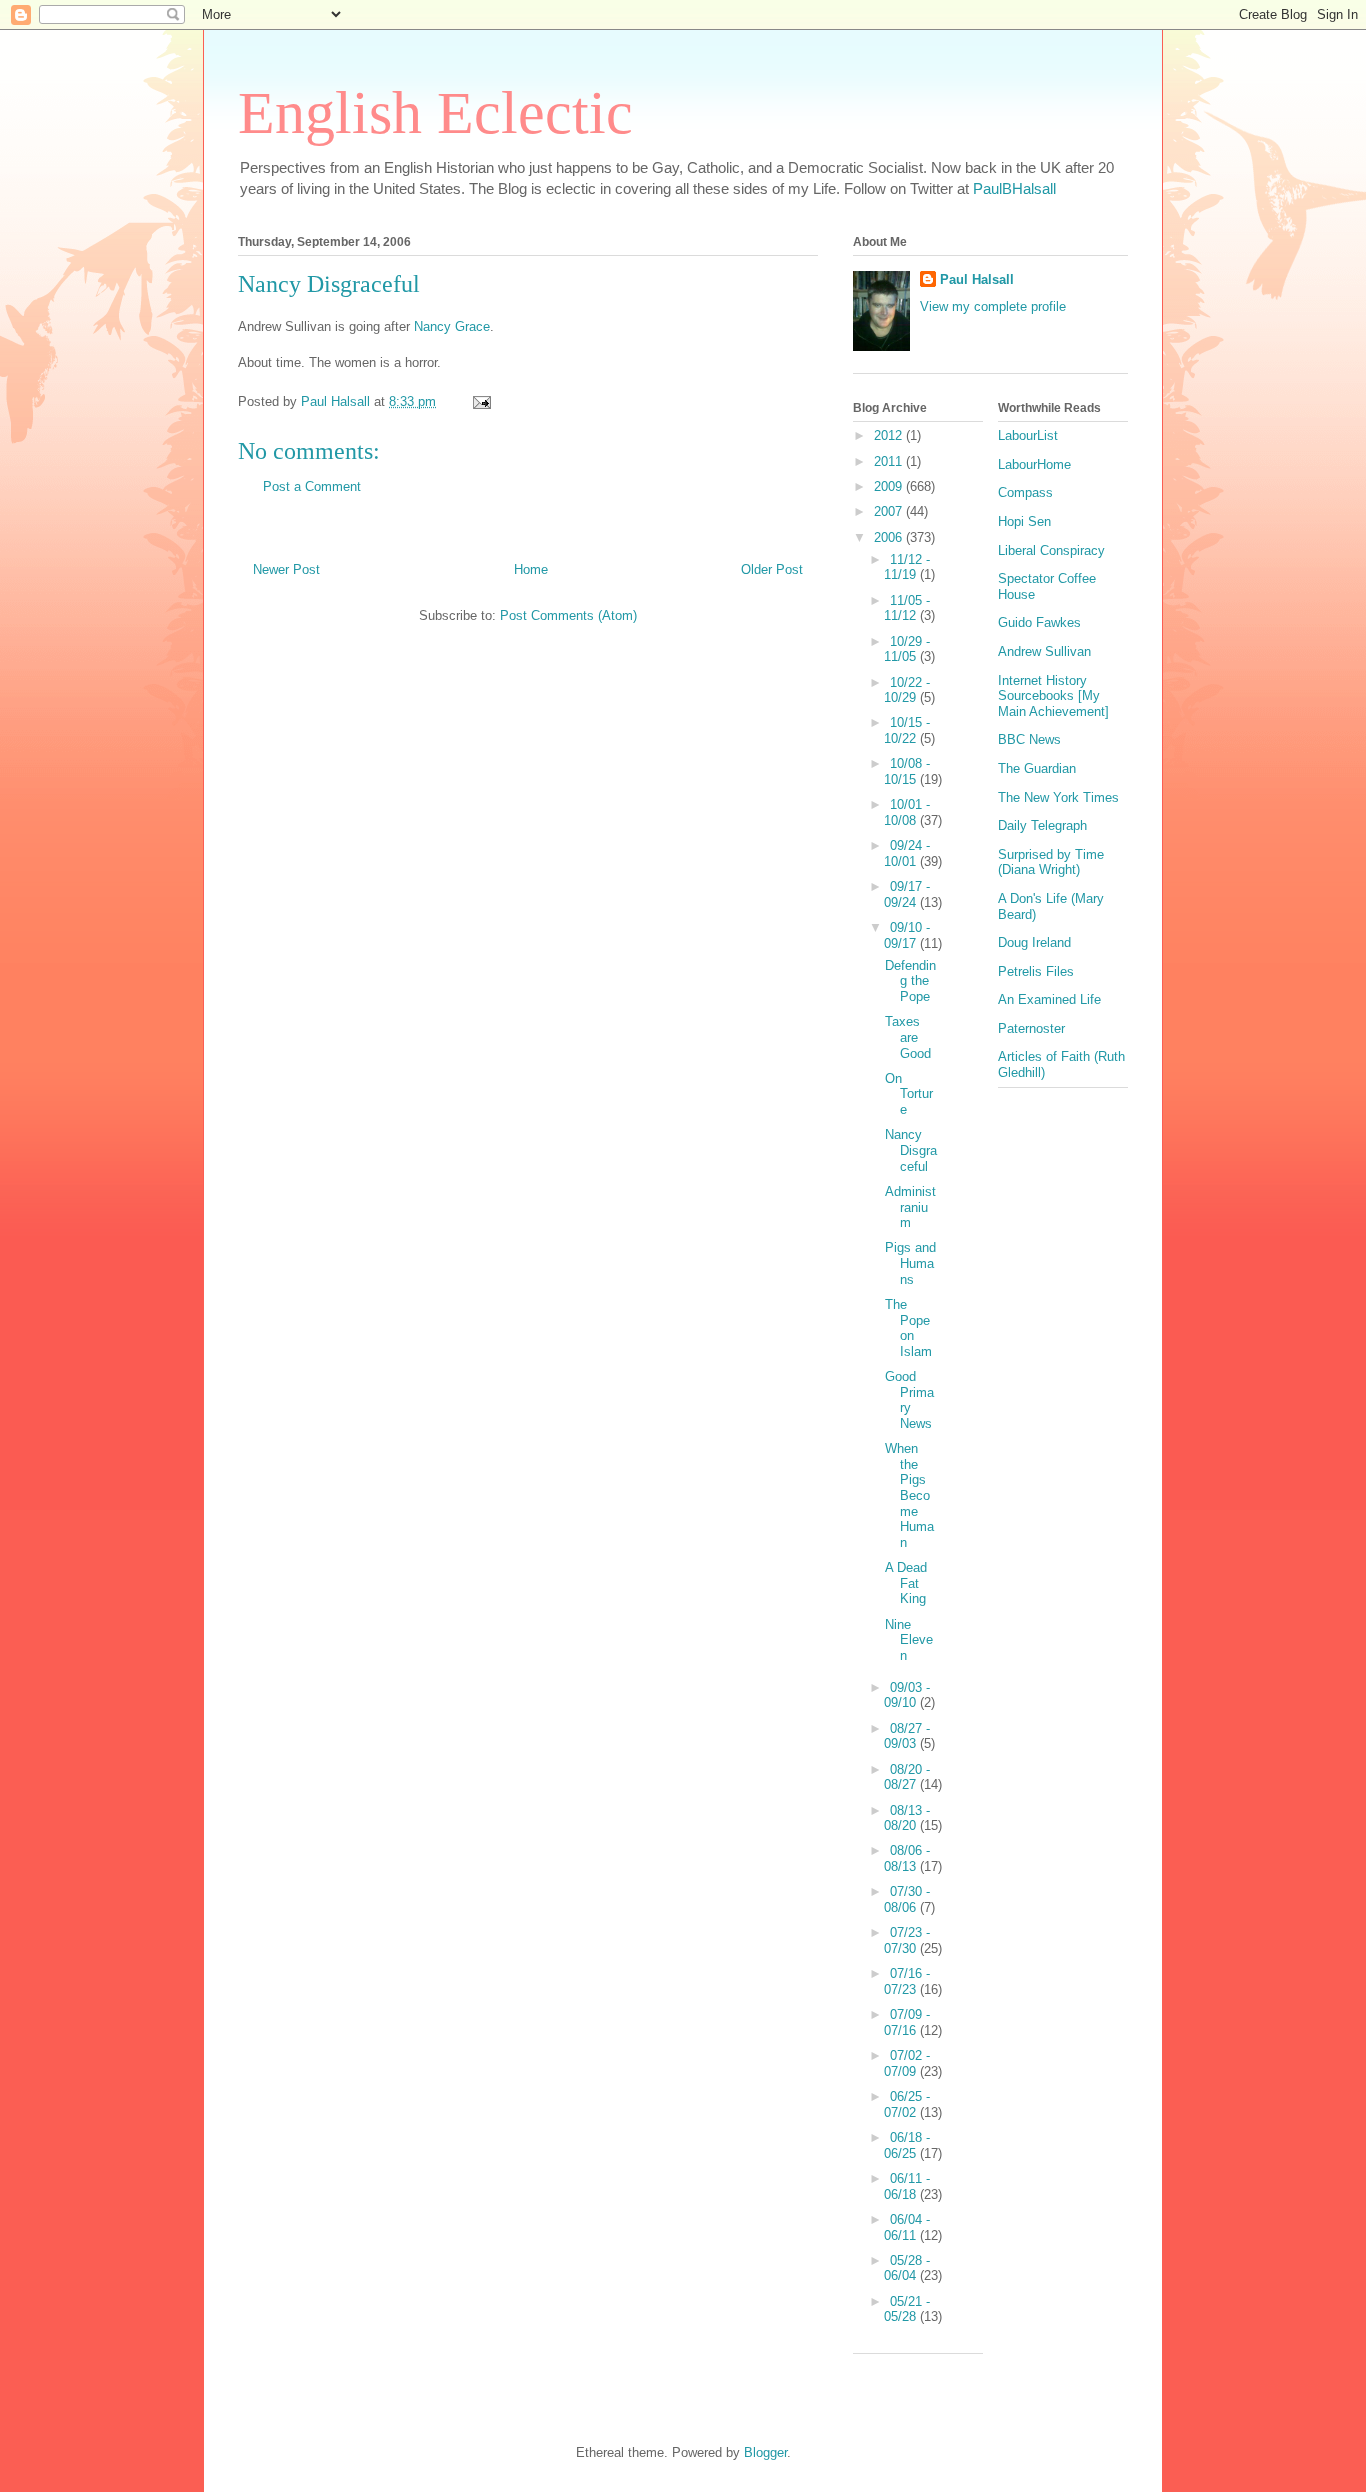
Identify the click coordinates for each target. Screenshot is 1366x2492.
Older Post (772, 569)
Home (531, 569)
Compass (1025, 492)
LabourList (1028, 435)
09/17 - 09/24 (907, 894)
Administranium (910, 1207)
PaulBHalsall (1014, 188)
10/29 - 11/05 (907, 649)
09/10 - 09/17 (907, 935)
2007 (890, 511)
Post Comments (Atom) (568, 615)
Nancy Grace (452, 326)
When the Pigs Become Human (909, 1495)
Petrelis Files (1036, 971)
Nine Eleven (909, 1640)
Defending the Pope (910, 981)
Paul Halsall (977, 279)
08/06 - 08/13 (907, 1858)
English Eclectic (435, 113)
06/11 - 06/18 (907, 2186)
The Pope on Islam (908, 1328)
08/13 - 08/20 (907, 1818)
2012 (890, 435)
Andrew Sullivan (1044, 651)
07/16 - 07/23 (907, 1981)
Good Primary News (909, 1400)
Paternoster (1031, 1028)
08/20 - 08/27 (907, 1777)
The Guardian (1037, 768)
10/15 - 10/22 (907, 730)
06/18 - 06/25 (907, 2145)
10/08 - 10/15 (907, 771)
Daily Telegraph (1042, 825)
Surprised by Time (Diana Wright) (1051, 862)
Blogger (765, 2452)
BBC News (1029, 739)
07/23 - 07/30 (907, 1940)
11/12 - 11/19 (907, 567)
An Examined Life (1049, 999)
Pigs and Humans (910, 1263)
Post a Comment (312, 486)
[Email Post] (480, 401)
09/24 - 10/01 (907, 853)
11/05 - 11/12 (907, 608)
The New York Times (1058, 797)
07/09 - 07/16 (907, 2022)
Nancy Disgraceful (911, 1150)
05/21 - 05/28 (907, 2309)
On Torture (909, 1094)
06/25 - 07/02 (907, 2104)
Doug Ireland (1034, 942)
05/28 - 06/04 (907, 2268)
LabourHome (1034, 464)
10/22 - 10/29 (907, 690)
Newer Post (286, 569)
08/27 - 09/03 (907, 1736)
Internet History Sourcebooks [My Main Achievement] (1053, 696)
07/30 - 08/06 (907, 1899)
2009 (890, 486)
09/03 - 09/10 (907, 1695)
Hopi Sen (1024, 521)
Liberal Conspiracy (1051, 550)
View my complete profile (993, 306)
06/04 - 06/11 (907, 2227)
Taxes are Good (908, 1037)
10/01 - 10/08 (907, 812)
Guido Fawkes (1039, 622)
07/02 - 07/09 (907, 2063)
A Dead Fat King (906, 1583)
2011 (890, 461)
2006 (890, 537)
